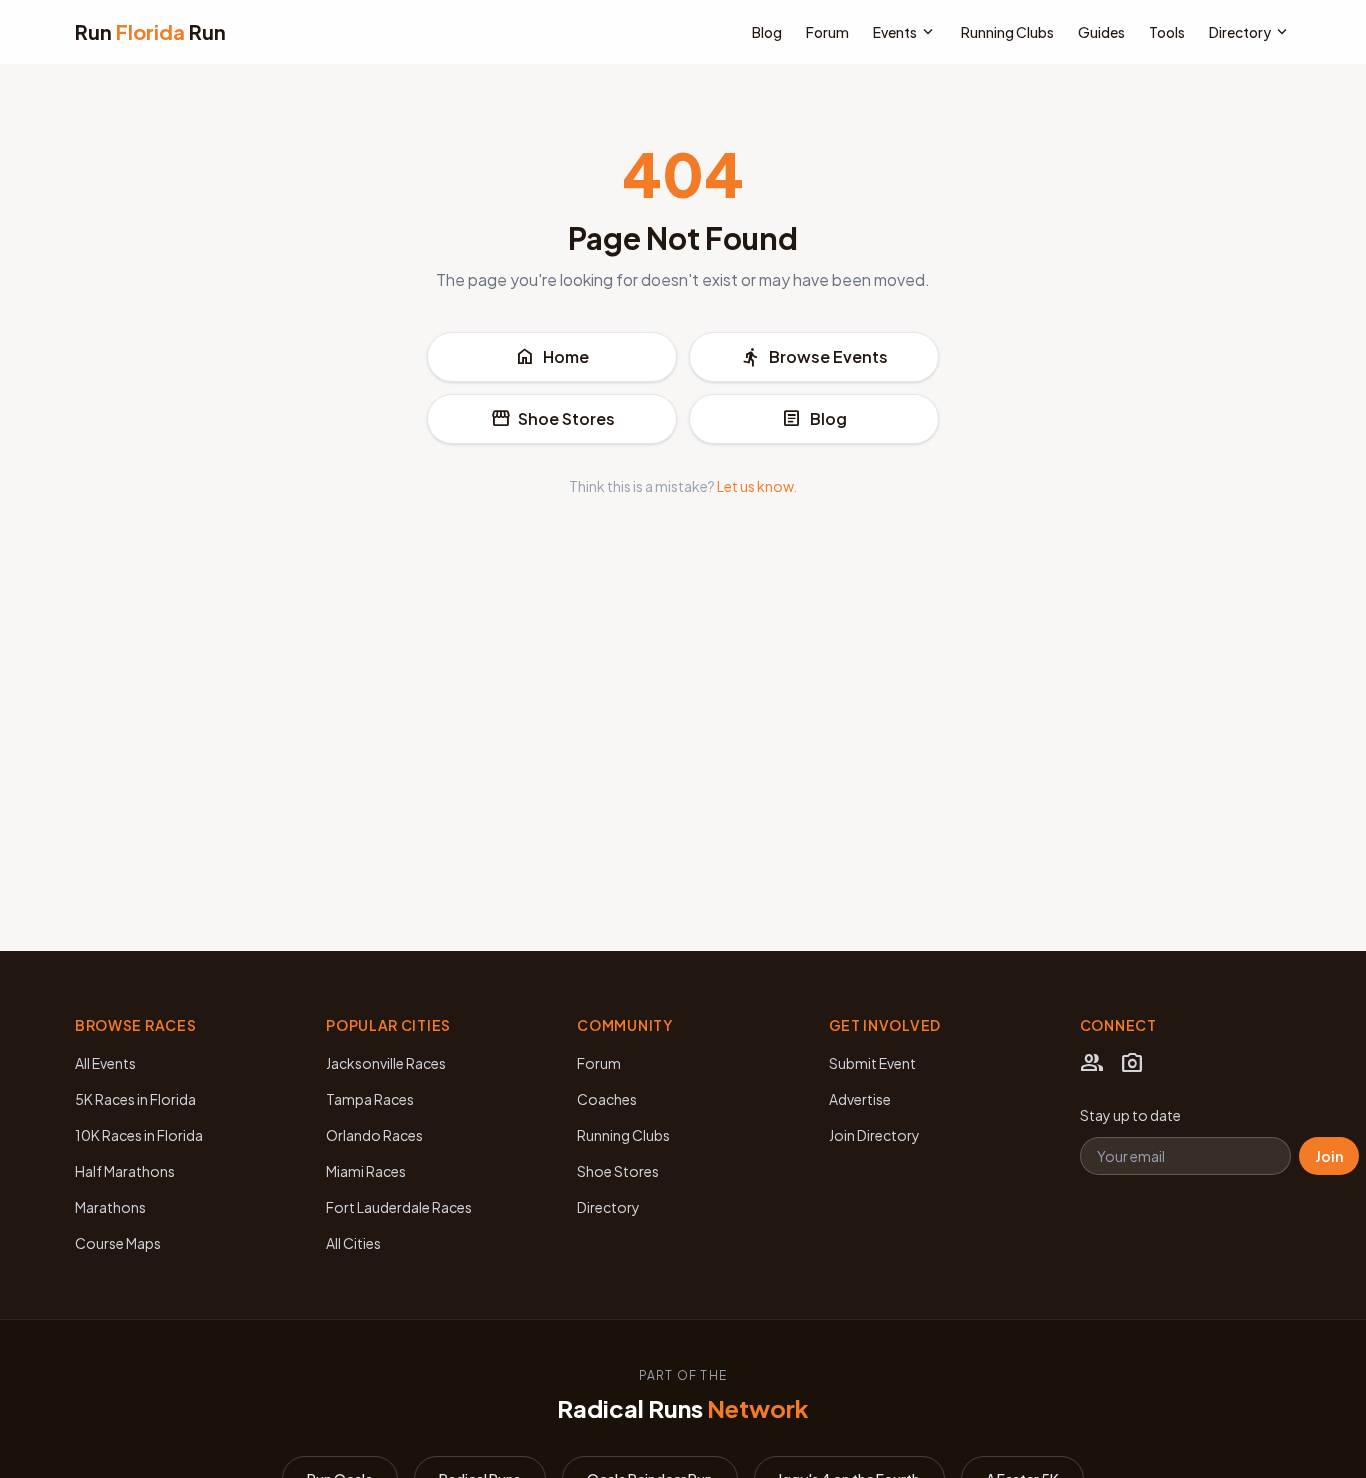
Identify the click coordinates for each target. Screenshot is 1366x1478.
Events (905, 32)
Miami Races (366, 1171)
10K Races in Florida (139, 1135)
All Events (105, 1063)
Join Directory (874, 1135)
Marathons (110, 1207)
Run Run (150, 31)
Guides (1101, 32)
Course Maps (118, 1243)
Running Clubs (1007, 32)
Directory (1250, 32)
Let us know (755, 486)
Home (552, 357)
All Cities (353, 1243)
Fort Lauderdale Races (399, 1207)
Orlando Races (374, 1135)
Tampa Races (370, 1099)
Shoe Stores (552, 419)
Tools (1167, 32)
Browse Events (814, 357)
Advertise (860, 1099)
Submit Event (872, 1063)
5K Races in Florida (135, 1099)
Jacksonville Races (386, 1063)
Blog (767, 32)
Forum (827, 32)
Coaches (607, 1099)
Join (1329, 1156)
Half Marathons (125, 1171)
